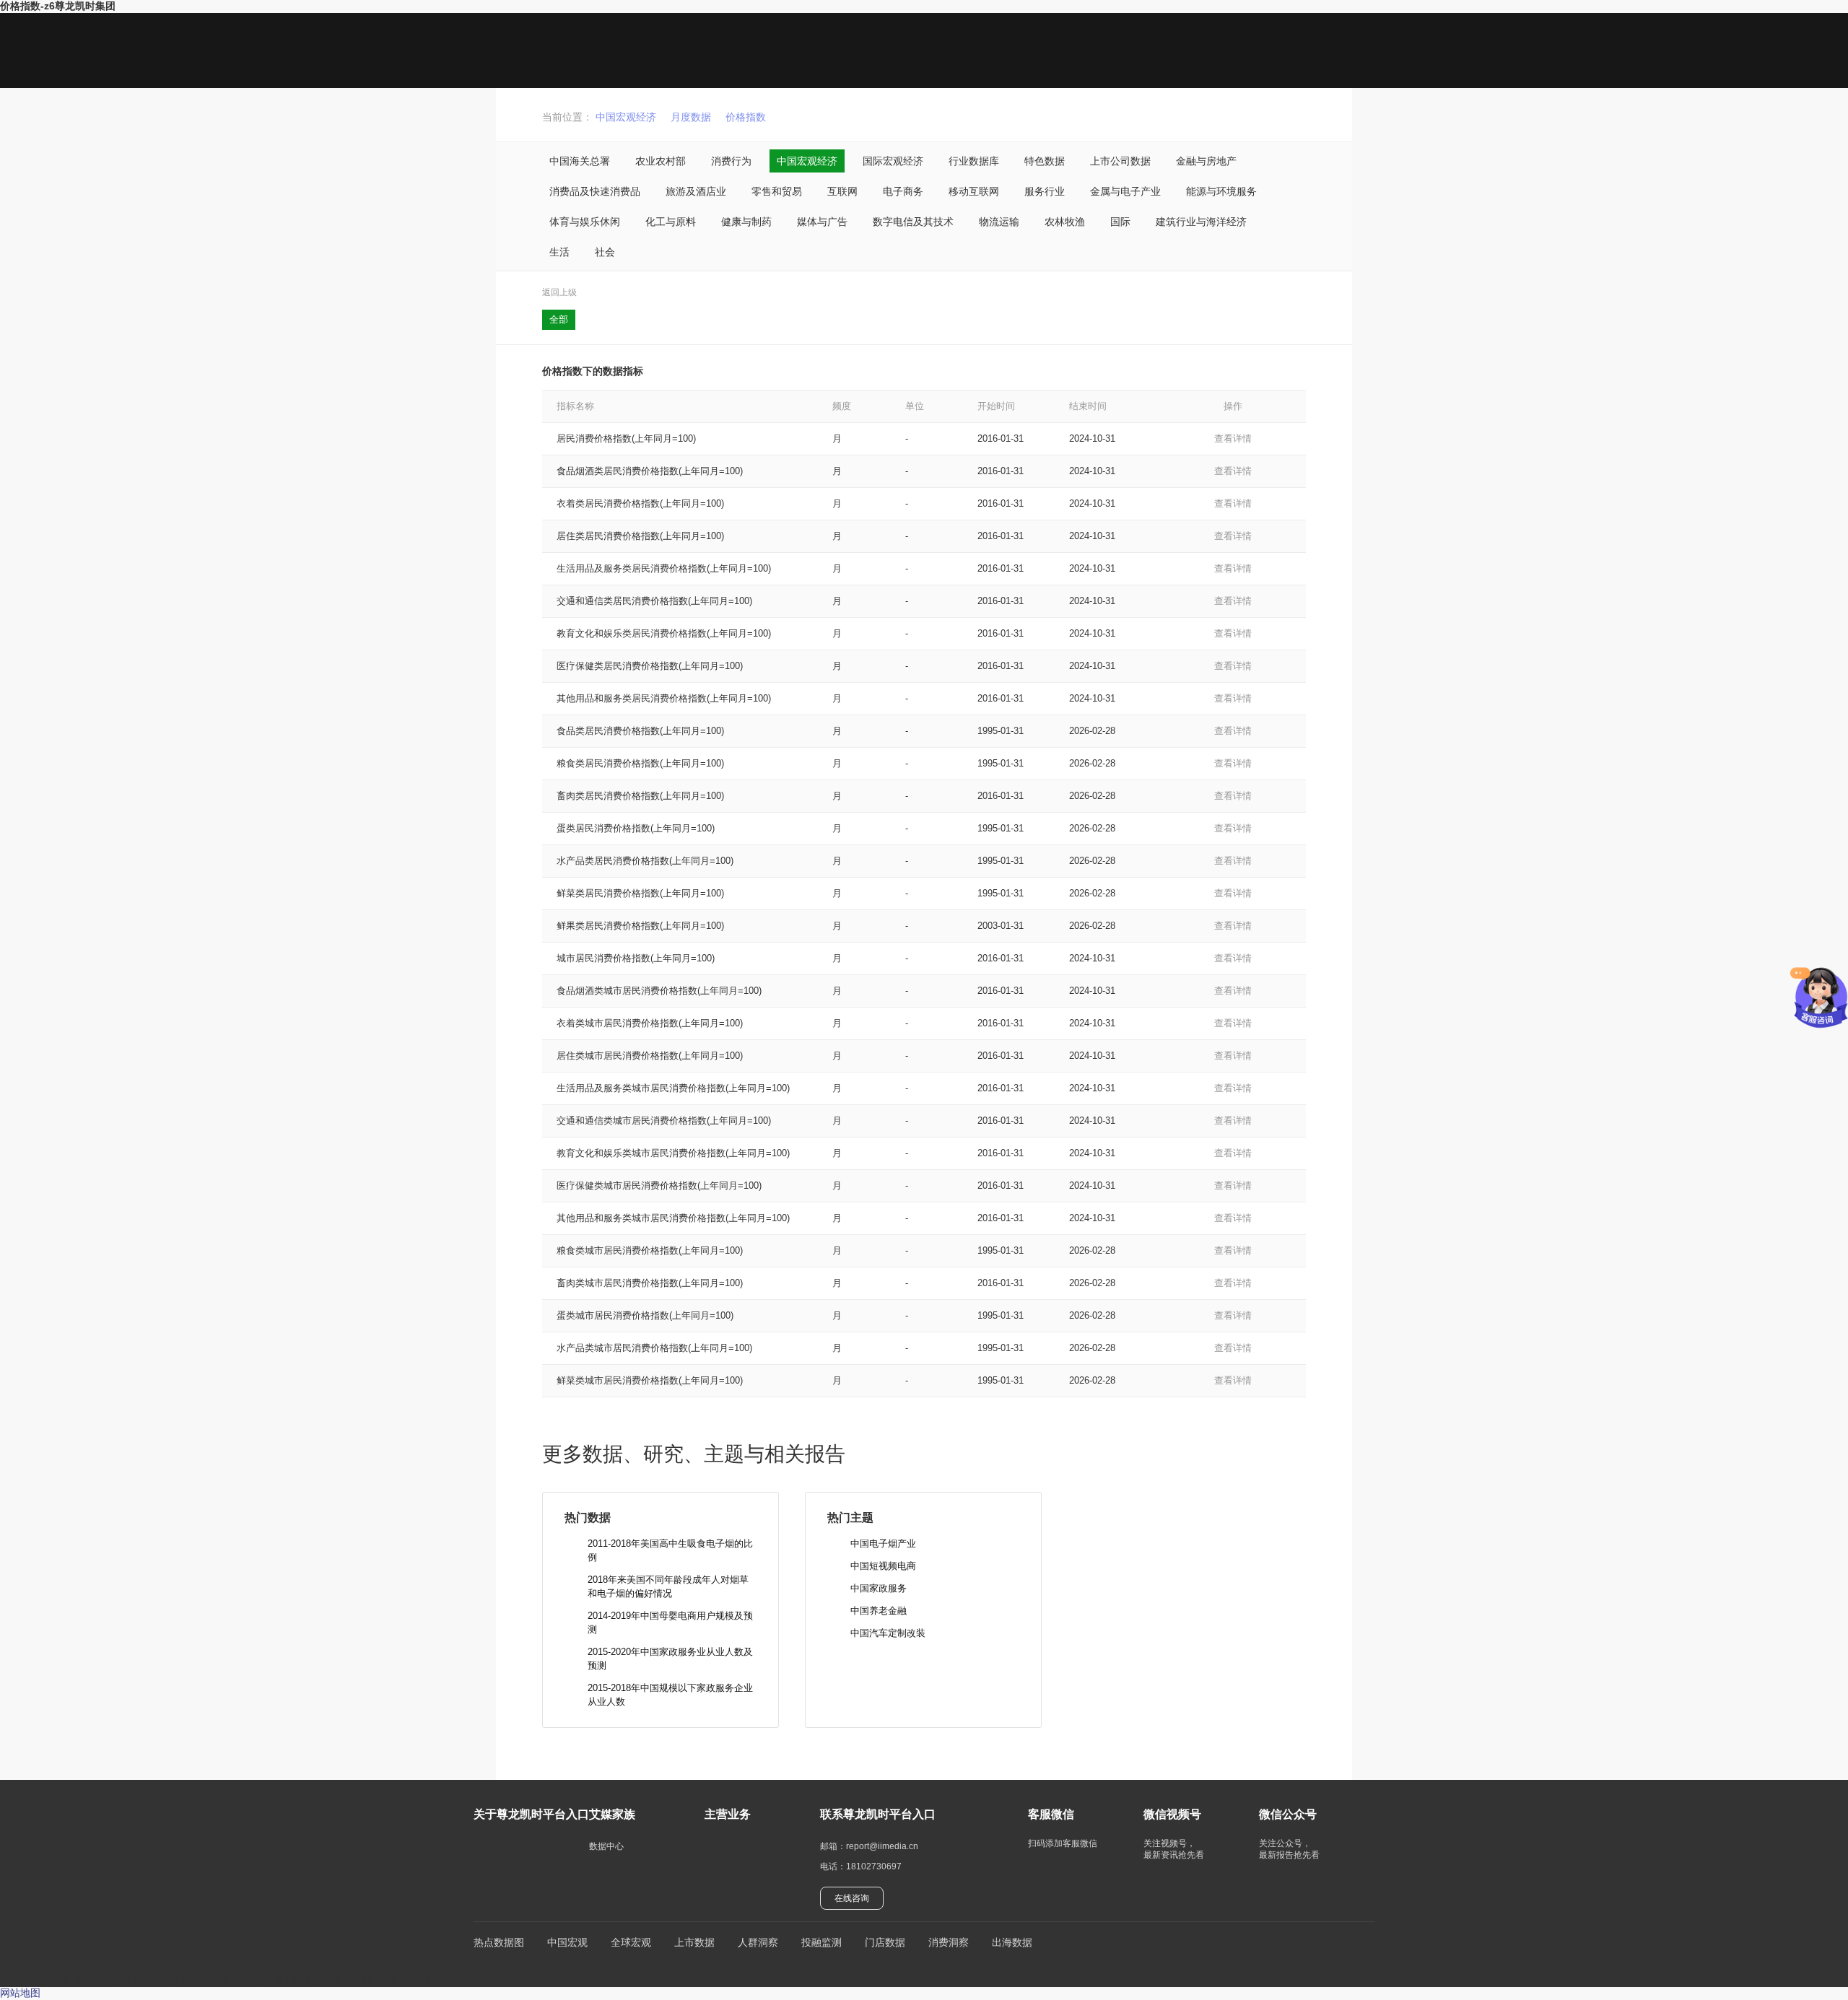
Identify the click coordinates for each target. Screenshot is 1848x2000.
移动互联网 (974, 191)
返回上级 (559, 292)
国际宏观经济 (893, 161)
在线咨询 (852, 1898)
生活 (559, 252)
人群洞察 (758, 1942)
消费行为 (731, 161)
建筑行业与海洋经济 (1201, 222)
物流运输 (999, 222)
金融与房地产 (1206, 161)
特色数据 (1045, 161)
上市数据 (694, 1942)
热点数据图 (499, 1942)
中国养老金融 (879, 1611)
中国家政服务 (879, 1588)
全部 (559, 319)
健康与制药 (746, 222)
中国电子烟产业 (883, 1543)
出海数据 (1012, 1942)
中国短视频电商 (883, 1566)
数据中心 (606, 1846)
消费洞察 (949, 1942)
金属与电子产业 (1125, 191)
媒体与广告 (822, 222)
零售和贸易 (777, 191)
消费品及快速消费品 (595, 191)
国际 (1120, 222)
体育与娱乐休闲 (585, 222)
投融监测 (821, 1942)
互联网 (842, 191)
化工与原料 (671, 222)
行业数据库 (974, 161)
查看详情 (1233, 438)
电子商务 (903, 191)
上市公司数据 (1120, 161)
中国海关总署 (580, 161)
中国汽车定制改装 (888, 1633)
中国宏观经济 (626, 117)
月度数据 (691, 117)
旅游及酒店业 (696, 191)
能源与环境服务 (1221, 191)
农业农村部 (661, 161)
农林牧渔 (1065, 222)
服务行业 (1045, 191)
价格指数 (746, 117)
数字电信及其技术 (913, 222)
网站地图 (20, 1993)
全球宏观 (631, 1942)
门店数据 (885, 1942)
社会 (605, 252)
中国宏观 (567, 1942)
